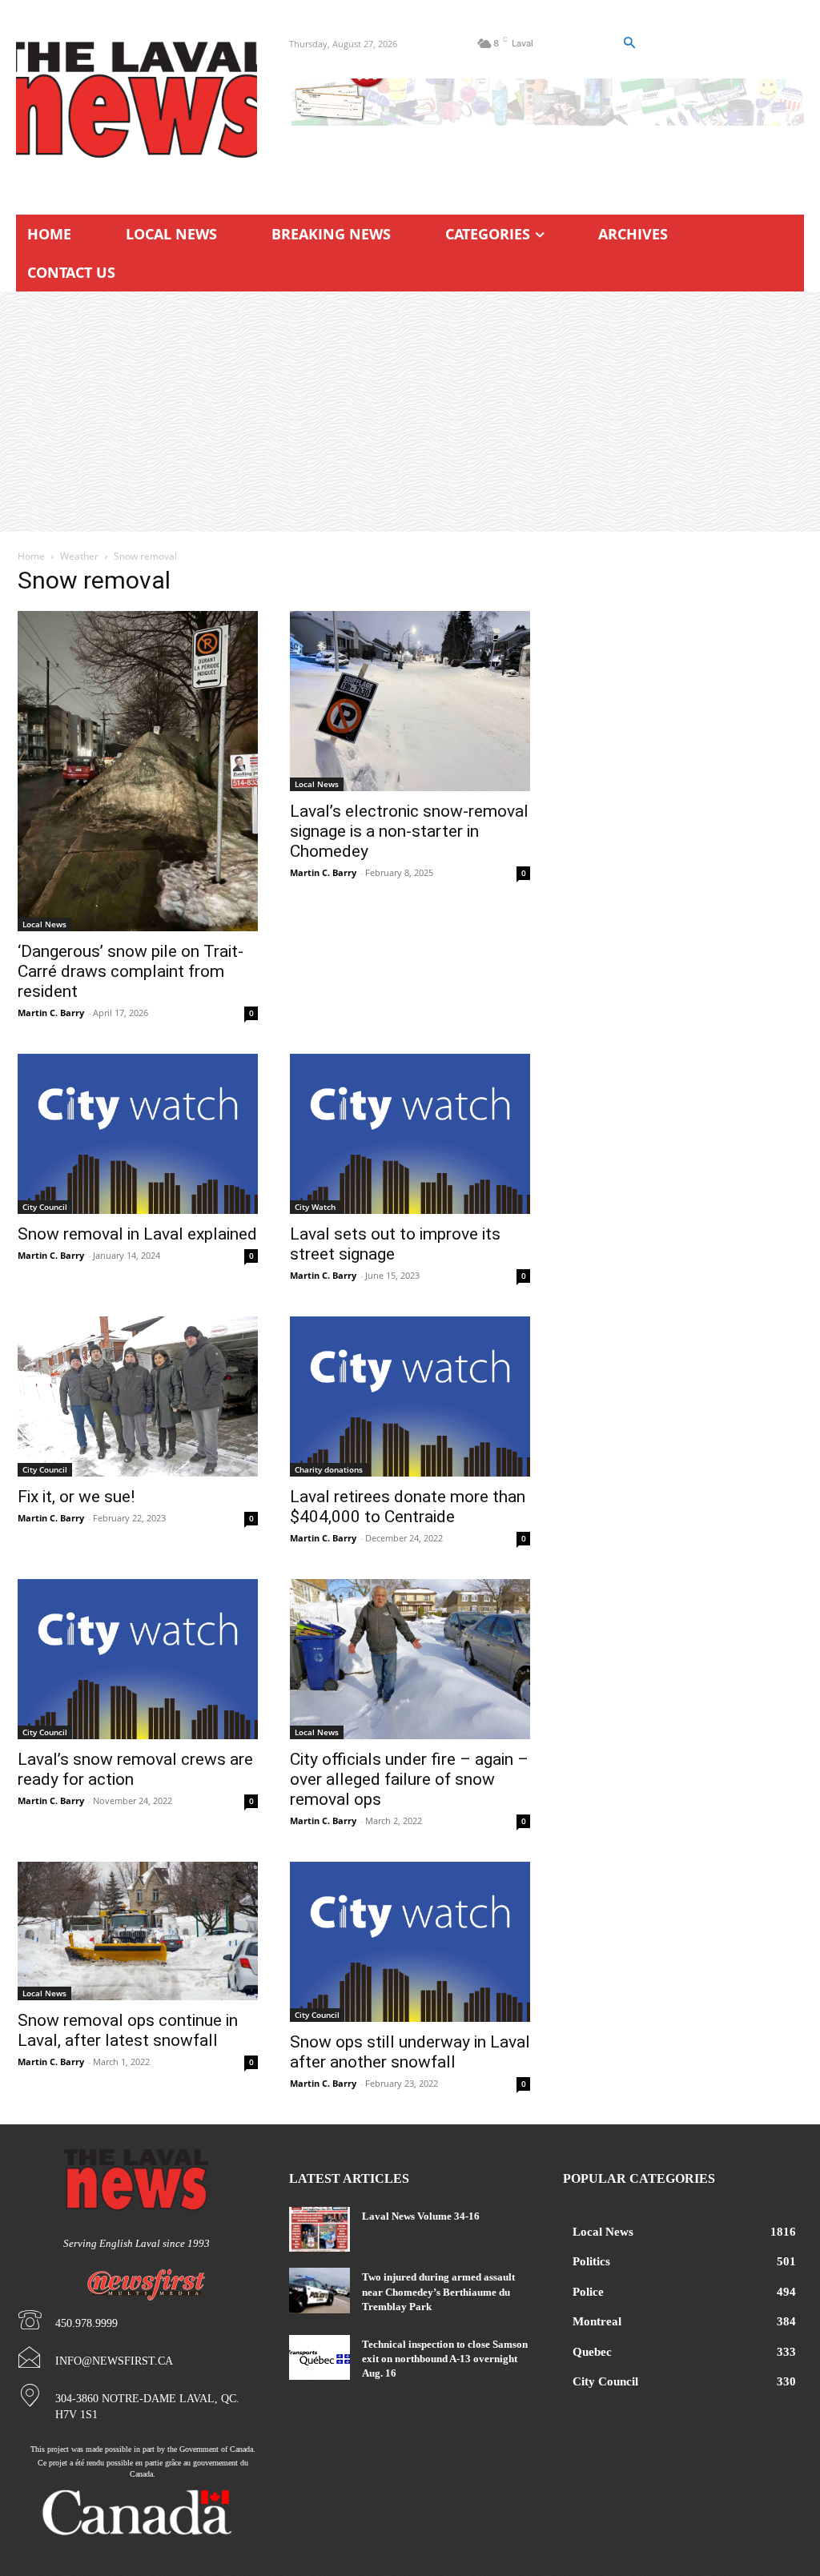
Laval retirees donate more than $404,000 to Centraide (408, 1507)
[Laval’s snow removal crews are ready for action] (138, 1659)
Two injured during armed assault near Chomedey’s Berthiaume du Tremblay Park (438, 2291)
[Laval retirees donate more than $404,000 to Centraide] (410, 1397)
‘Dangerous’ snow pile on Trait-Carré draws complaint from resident (131, 971)
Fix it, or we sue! (76, 1497)
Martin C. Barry (51, 1013)
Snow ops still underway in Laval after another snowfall (410, 2052)
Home (31, 556)
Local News (44, 924)
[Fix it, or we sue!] (138, 1397)
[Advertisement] (410, 412)
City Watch (315, 1207)
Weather (79, 556)
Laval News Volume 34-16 (421, 2216)
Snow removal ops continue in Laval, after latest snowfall (128, 2030)
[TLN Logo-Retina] (137, 100)
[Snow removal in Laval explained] (138, 1134)
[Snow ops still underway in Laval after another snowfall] (410, 1942)
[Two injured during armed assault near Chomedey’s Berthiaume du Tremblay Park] (319, 2290)
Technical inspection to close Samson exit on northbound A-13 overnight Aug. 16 (445, 2359)
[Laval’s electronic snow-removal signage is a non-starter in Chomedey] (410, 701)
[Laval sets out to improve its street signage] (410, 1134)
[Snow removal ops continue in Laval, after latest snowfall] (138, 1931)
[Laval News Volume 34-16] (319, 2229)
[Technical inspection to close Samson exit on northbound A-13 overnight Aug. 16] (319, 2357)
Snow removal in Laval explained (137, 1234)
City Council (45, 1207)
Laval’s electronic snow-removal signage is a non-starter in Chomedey (409, 831)
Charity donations (329, 1469)
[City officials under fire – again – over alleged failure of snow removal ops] (410, 1659)
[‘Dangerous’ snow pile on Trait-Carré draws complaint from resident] (138, 771)
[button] (629, 43)
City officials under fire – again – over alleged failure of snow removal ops (409, 1779)
